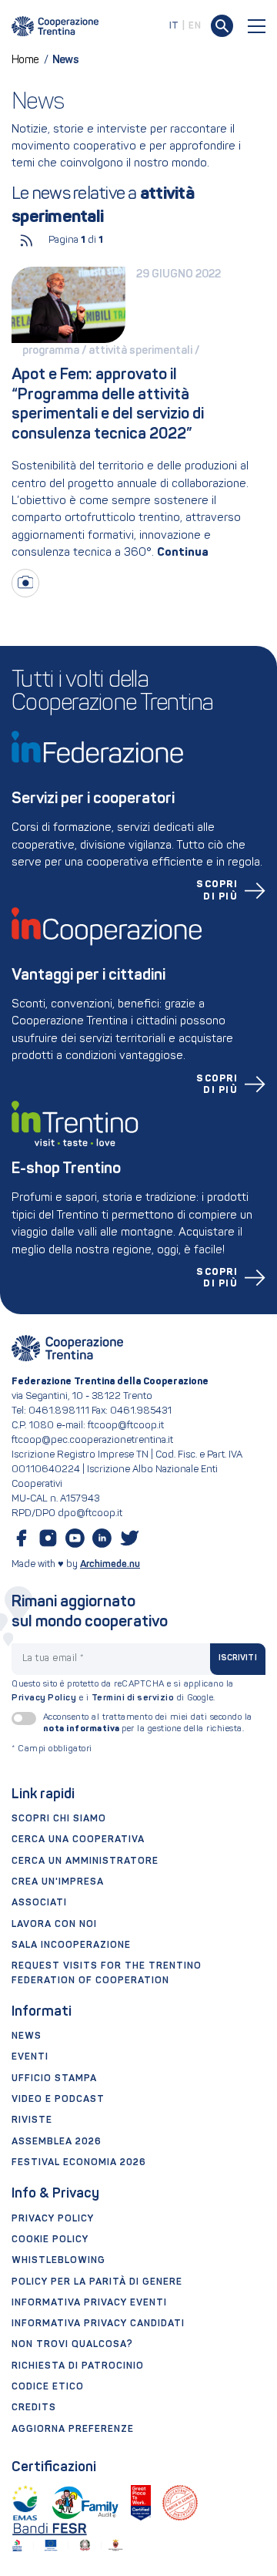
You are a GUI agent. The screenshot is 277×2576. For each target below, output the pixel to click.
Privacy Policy (44, 1698)
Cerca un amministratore (85, 1861)
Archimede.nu (110, 1564)
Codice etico (48, 2387)
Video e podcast (58, 2100)
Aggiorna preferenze (73, 2430)
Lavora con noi (54, 1925)
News (27, 2036)
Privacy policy (53, 2219)
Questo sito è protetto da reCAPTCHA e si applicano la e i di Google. (123, 1692)
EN (195, 26)
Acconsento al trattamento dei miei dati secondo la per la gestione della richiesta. (148, 1723)
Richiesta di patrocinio (78, 2366)
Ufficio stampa (54, 2079)
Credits (34, 2408)
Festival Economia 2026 (79, 2163)
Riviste (32, 2120)
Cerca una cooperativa (78, 1840)
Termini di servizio (133, 1698)
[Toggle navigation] (257, 26)
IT (174, 26)
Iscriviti (238, 1658)
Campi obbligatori (52, 1749)
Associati (39, 1903)
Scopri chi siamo (59, 1819)
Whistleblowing (58, 2261)
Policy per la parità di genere (97, 2282)
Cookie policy (50, 2240)
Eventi (30, 2057)
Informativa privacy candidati (98, 2324)
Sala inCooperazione (71, 1945)
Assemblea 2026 (57, 2142)
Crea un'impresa (58, 1882)
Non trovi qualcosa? (72, 2345)
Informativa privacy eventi (89, 2303)
